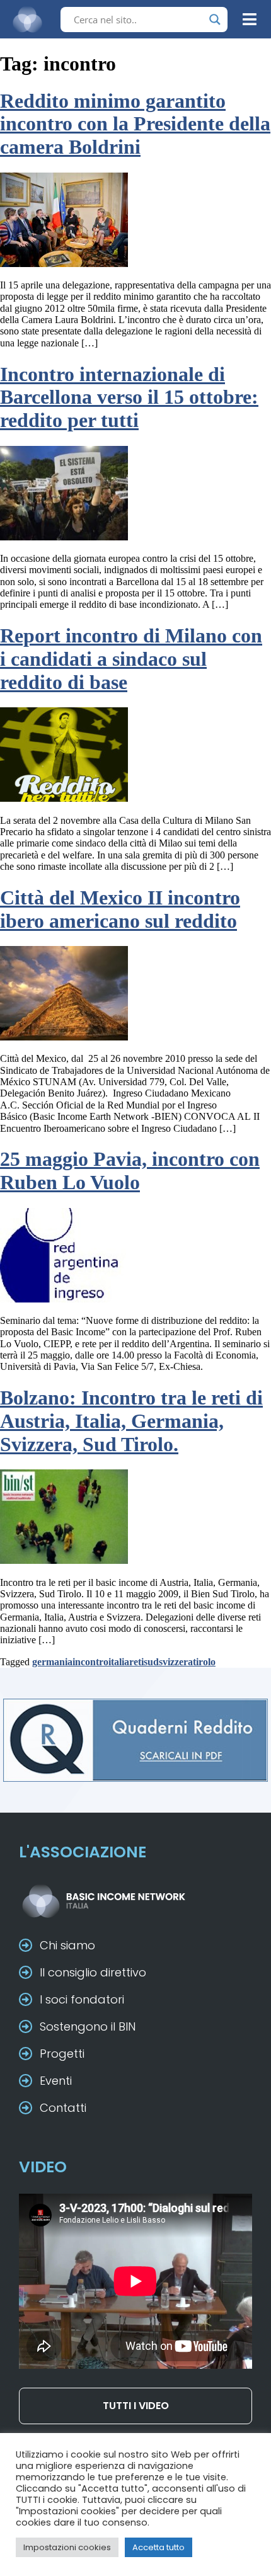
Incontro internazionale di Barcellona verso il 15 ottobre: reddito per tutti (129, 397)
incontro (90, 1662)
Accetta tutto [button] (159, 2547)
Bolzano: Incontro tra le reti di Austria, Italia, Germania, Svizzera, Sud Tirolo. (131, 1421)
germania (52, 1662)
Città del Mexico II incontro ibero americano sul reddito (120, 909)
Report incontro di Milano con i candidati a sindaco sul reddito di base (131, 659)
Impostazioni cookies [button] (67, 2547)
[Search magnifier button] (215, 20)
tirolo (204, 1662)
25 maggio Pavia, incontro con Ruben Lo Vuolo (130, 1171)
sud (151, 1662)
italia (119, 1662)
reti (136, 1662)
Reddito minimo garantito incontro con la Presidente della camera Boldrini (135, 124)
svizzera (176, 1662)
